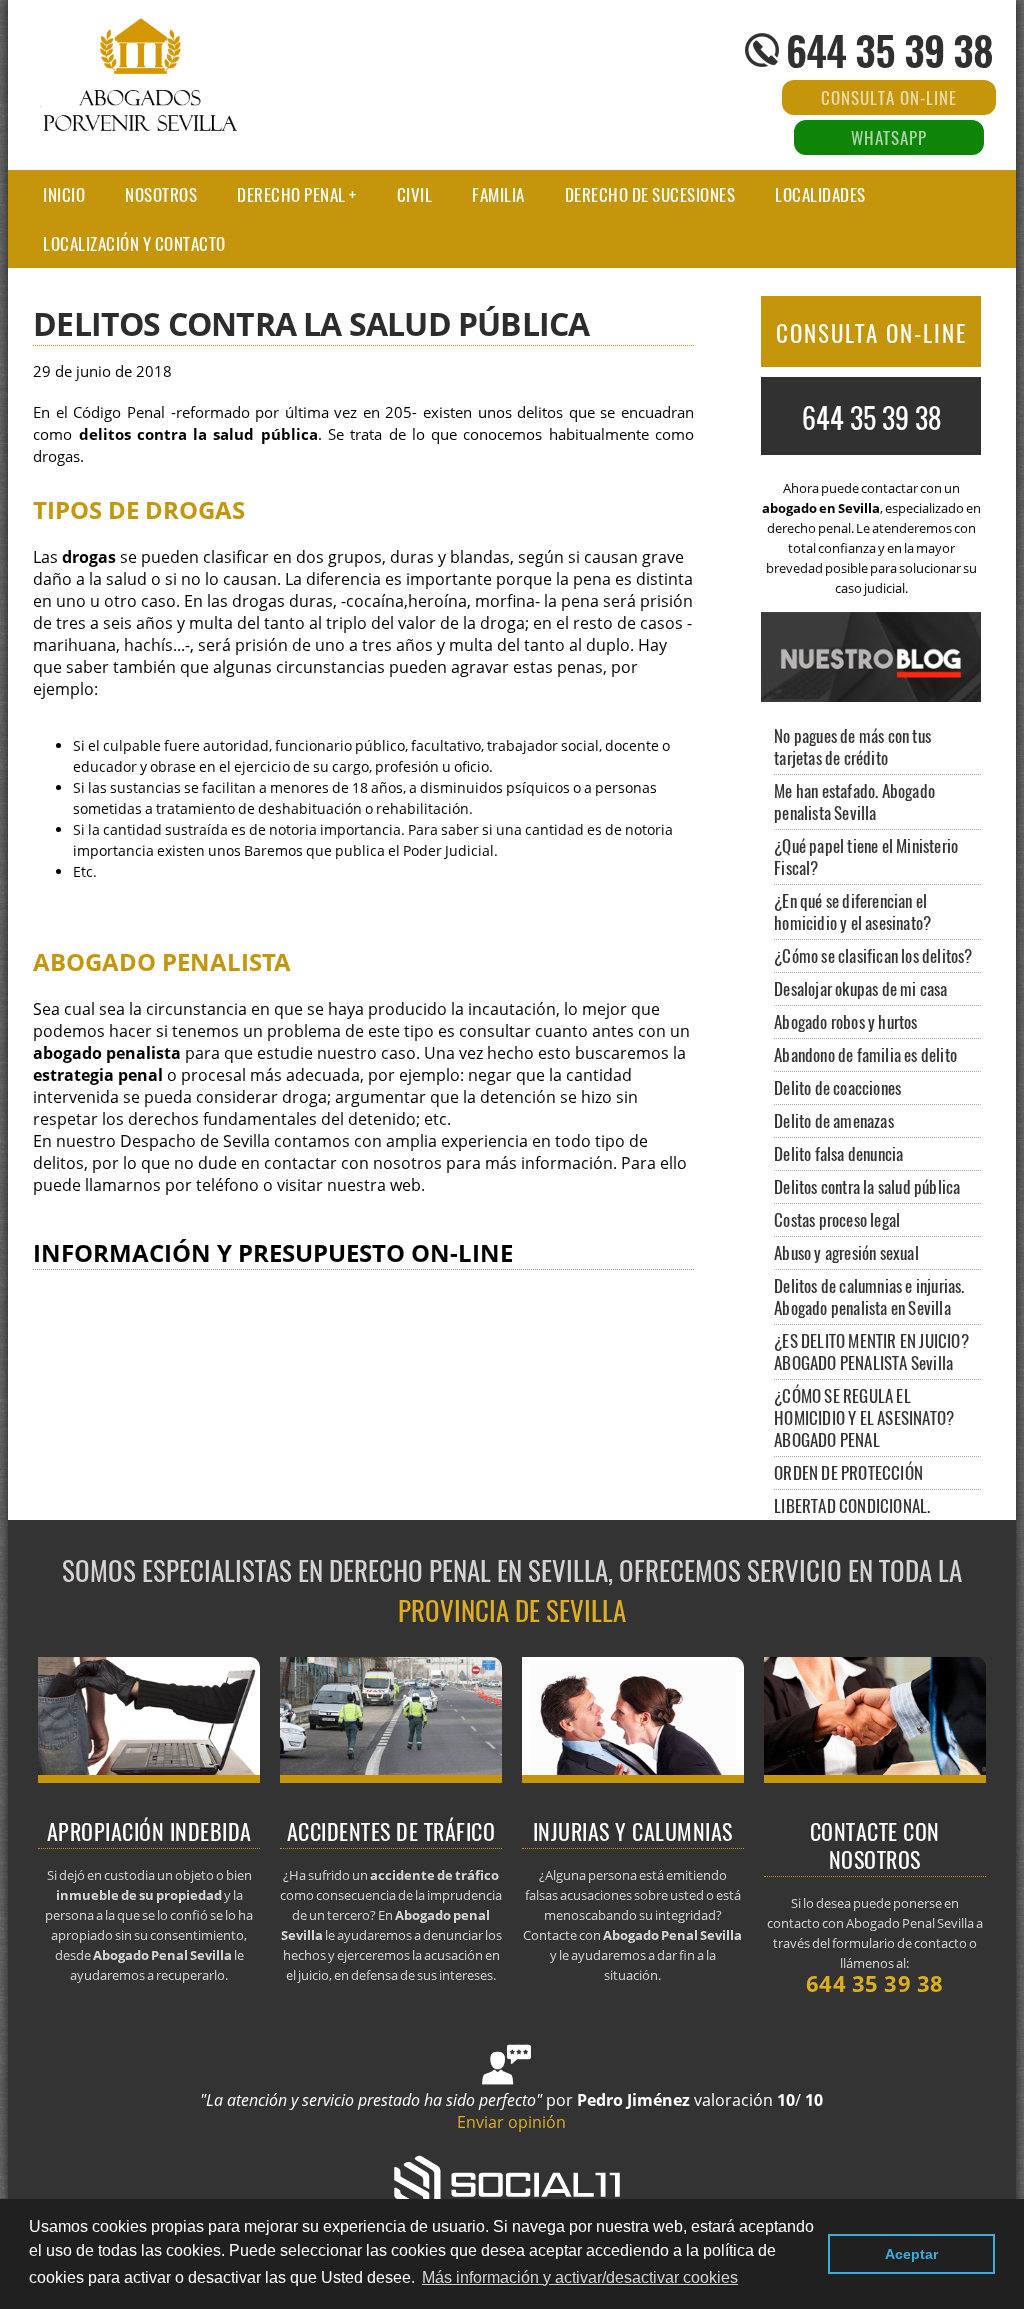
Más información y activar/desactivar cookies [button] (580, 2277)
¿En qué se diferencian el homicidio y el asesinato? (852, 911)
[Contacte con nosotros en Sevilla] (875, 1777)
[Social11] (512, 2182)
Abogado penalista (162, 961)
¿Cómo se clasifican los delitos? (873, 955)
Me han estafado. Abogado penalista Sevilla (854, 801)
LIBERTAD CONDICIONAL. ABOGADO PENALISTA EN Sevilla (873, 1516)
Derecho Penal (291, 194)
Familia (498, 194)
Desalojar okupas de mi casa (860, 988)
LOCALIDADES (820, 194)
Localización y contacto (134, 243)
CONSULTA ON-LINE (871, 333)
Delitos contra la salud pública (867, 1186)
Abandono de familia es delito (865, 1054)
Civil (415, 194)
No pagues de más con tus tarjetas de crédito (852, 746)
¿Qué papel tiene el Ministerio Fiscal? (866, 856)
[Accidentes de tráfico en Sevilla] (391, 1777)
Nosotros (161, 194)
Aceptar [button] (911, 2254)
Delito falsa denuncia (838, 1153)
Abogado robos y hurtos (845, 1021)
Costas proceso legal (837, 1219)
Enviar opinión (511, 2122)
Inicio (64, 194)
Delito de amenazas (834, 1120)
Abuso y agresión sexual (846, 1252)
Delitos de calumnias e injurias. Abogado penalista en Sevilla (869, 1296)
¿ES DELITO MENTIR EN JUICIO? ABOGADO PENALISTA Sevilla (871, 1351)
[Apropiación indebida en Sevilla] (149, 1777)
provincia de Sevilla (512, 1610)
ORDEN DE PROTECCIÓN (848, 1472)
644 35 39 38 (889, 50)
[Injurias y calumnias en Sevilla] (633, 1777)
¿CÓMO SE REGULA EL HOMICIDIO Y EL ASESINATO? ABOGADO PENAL (864, 1417)
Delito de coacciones (837, 1087)
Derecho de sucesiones (650, 194)
